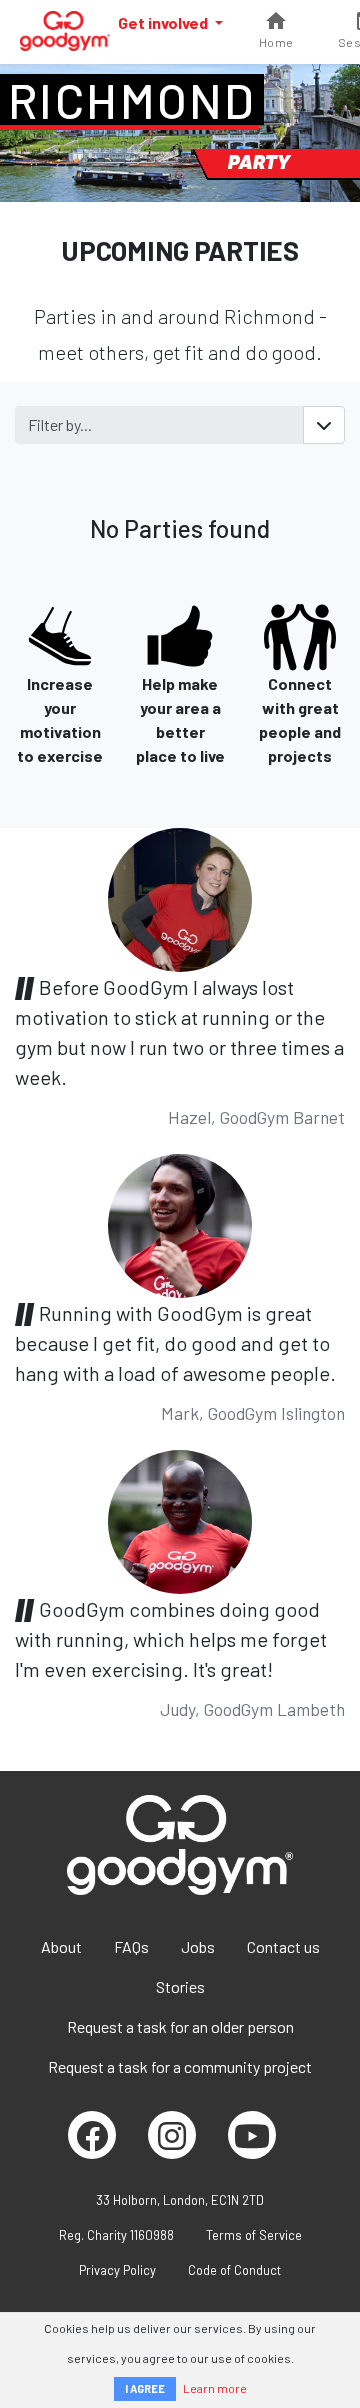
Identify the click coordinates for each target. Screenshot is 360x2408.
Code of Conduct (234, 2270)
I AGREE (145, 2388)
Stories (180, 1986)
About (61, 1946)
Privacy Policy (117, 2270)
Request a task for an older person (180, 2026)
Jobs (198, 1946)
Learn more (215, 2388)
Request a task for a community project (180, 2066)
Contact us (283, 1946)
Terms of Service (254, 2235)
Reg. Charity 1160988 (116, 2235)
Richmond (132, 100)
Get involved (164, 22)
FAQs (131, 1946)
